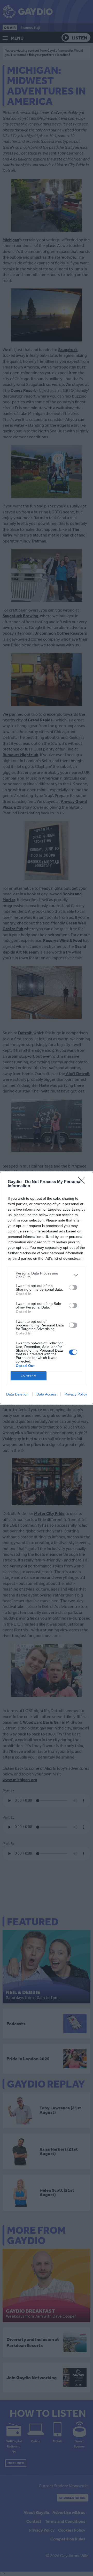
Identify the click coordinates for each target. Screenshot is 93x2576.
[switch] (73, 1287)
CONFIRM (29, 1376)
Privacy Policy (76, 1394)
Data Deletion (17, 1394)
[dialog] (47, 1288)
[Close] (83, 1182)
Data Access (47, 1394)
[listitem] (47, 1275)
